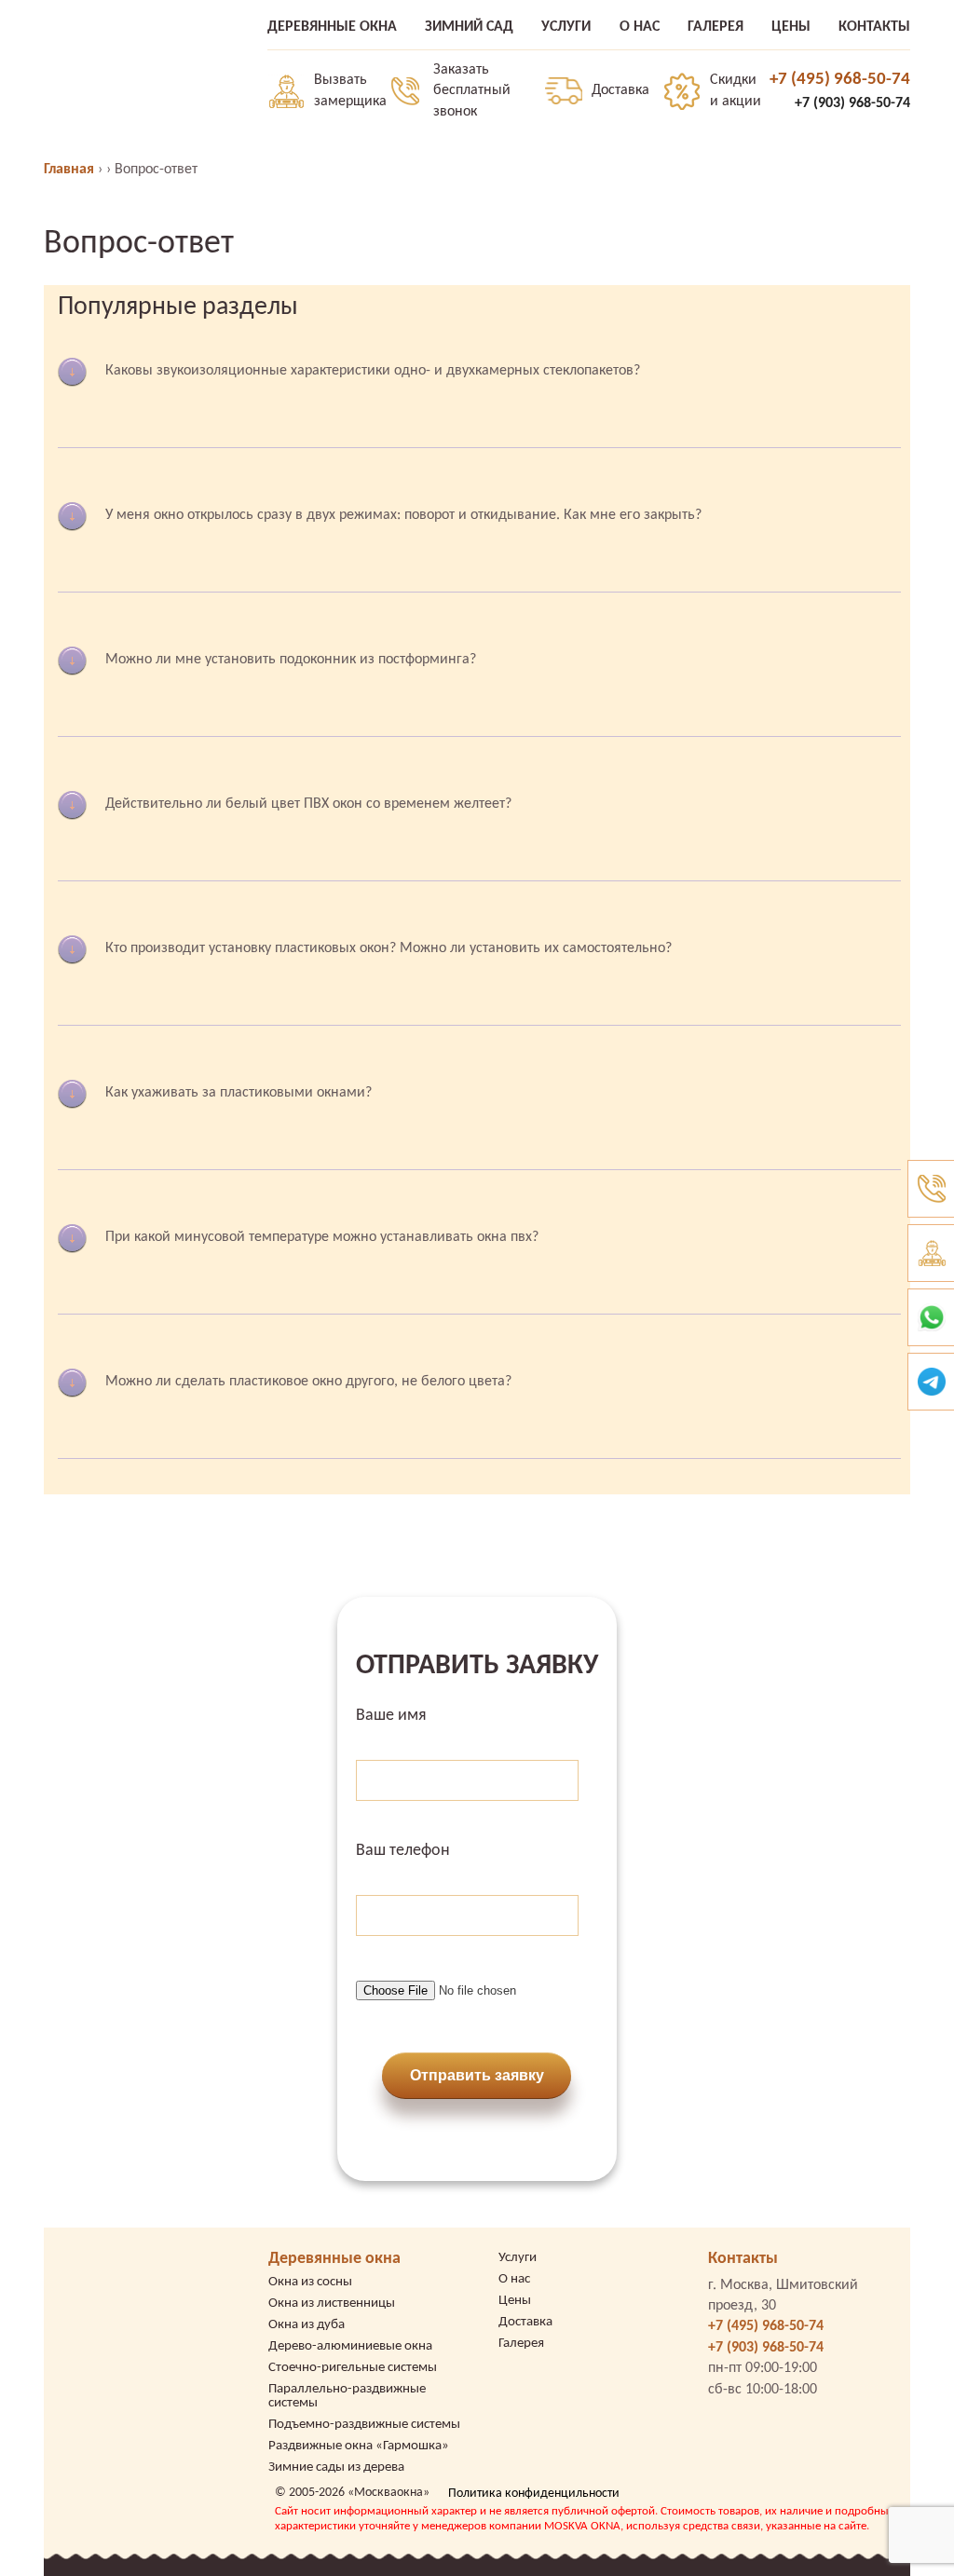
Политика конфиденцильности (534, 2494)
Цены (515, 2301)
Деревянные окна (334, 2259)
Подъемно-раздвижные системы (364, 2425)
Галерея (521, 2344)
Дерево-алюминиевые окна (350, 2346)
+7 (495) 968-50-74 (840, 80)
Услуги (518, 2258)
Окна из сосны (310, 2282)
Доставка (620, 90)
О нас (514, 2279)
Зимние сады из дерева (336, 2467)
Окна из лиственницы (332, 2303)
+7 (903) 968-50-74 (852, 103)
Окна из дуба (307, 2325)
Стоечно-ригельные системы (353, 2368)
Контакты (743, 2259)
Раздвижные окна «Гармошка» (359, 2446)
